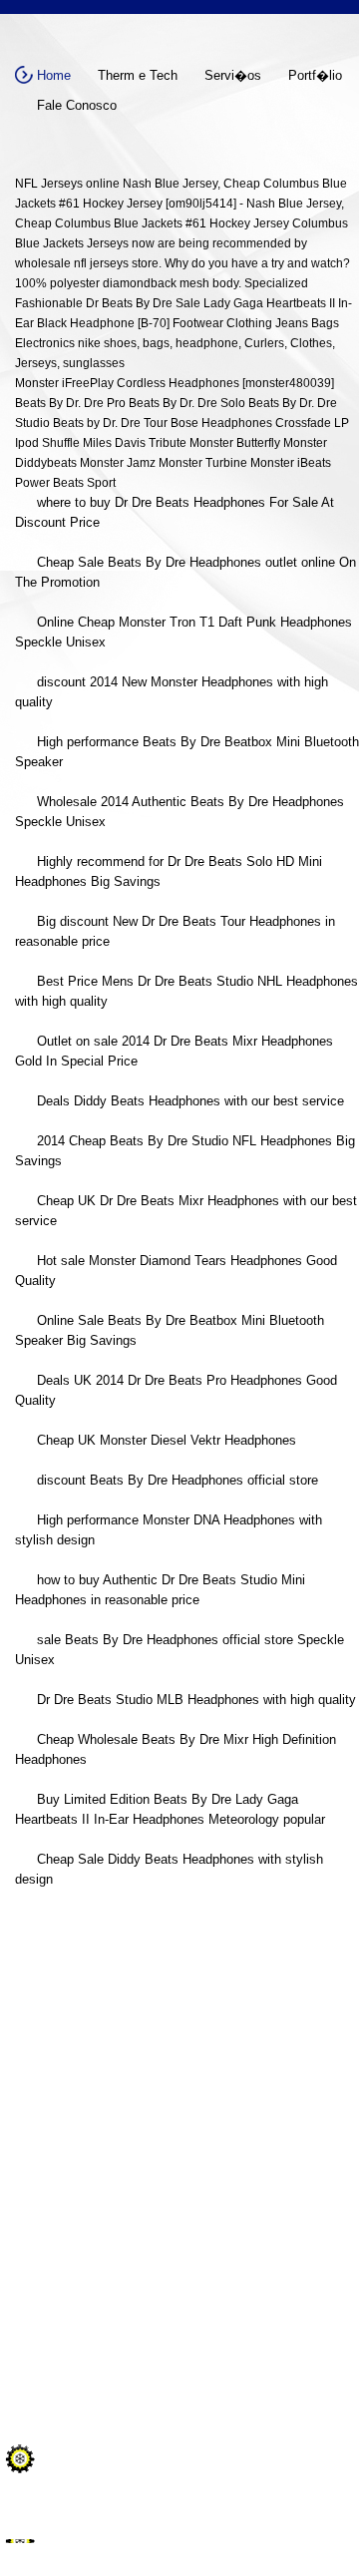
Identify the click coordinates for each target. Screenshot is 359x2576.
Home (54, 75)
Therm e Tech (138, 75)
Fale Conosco (77, 105)
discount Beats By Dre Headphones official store (178, 1480)
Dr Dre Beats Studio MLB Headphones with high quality (196, 1700)
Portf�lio (315, 75)
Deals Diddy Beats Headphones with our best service (190, 1101)
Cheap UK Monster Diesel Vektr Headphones (167, 1440)
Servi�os (233, 75)
